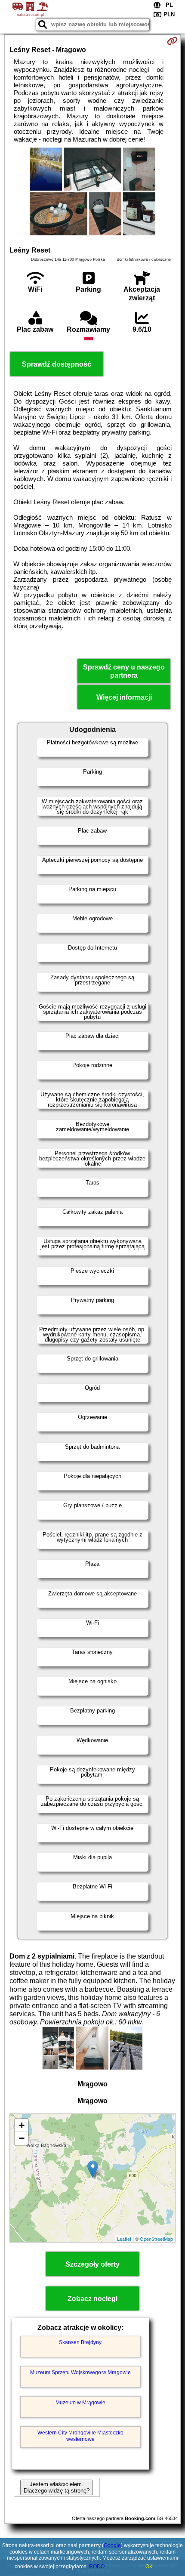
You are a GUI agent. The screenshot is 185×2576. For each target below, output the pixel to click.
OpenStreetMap (156, 2239)
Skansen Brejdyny (80, 2342)
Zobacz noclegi (92, 2299)
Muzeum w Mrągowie (80, 2403)
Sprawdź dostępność (57, 364)
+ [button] (22, 2125)
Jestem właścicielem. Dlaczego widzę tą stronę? (57, 2487)
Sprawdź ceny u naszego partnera (124, 671)
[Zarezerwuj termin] (172, 41)
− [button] (22, 2138)
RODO (97, 2567)
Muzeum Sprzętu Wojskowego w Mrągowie (80, 2372)
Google (112, 2545)
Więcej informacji (124, 697)
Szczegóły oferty (92, 2264)
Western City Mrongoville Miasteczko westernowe (80, 2436)
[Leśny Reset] (46, 170)
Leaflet (124, 2239)
